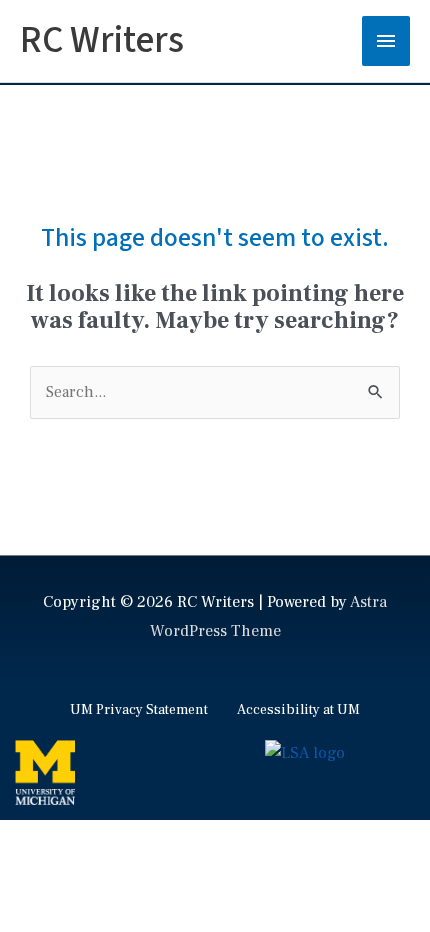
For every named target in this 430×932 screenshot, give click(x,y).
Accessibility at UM (298, 710)
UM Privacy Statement (139, 710)
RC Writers (102, 40)
